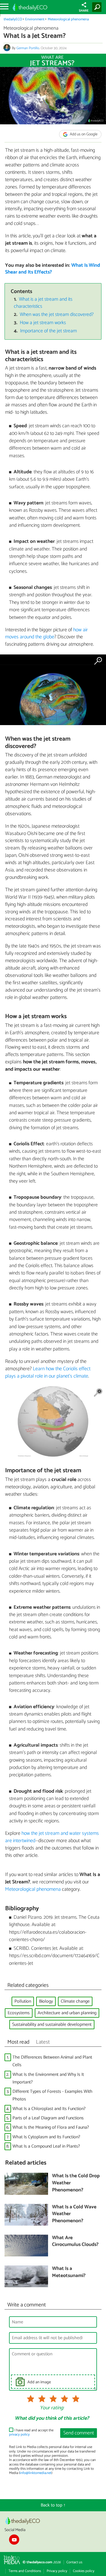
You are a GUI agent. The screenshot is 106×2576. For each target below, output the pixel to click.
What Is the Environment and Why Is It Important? (48, 2078)
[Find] (98, 7)
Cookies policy (84, 2571)
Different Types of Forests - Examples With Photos (52, 2095)
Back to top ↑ (53, 2505)
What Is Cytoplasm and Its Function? (46, 2137)
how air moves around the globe (46, 634)
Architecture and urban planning (67, 2013)
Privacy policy (57, 2571)
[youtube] (14, 2540)
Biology (46, 2001)
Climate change (75, 2001)
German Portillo (28, 48)
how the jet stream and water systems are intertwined (52, 1837)
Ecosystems (19, 2013)
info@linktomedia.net (36, 2473)
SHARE (84, 11)
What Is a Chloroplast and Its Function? (49, 2109)
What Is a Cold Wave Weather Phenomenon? (74, 2214)
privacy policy (19, 2435)
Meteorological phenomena (68, 19)
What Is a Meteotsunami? (69, 2272)
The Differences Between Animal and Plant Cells (52, 2061)
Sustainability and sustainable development (52, 2025)
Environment (35, 19)
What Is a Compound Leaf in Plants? (46, 2146)
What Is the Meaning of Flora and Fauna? (51, 2127)
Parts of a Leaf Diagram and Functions (48, 2118)
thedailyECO (13, 19)
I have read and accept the (31, 2433)
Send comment (79, 2433)
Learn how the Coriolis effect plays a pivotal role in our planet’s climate (48, 1372)
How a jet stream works (43, 323)
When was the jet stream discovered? (57, 315)
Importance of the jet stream (48, 331)
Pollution (23, 2001)
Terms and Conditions (25, 2571)
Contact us (74, 2562)
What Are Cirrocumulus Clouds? (75, 2242)
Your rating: (52, 2408)
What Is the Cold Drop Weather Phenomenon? (76, 2183)
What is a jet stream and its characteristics (43, 303)
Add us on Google (83, 134)
